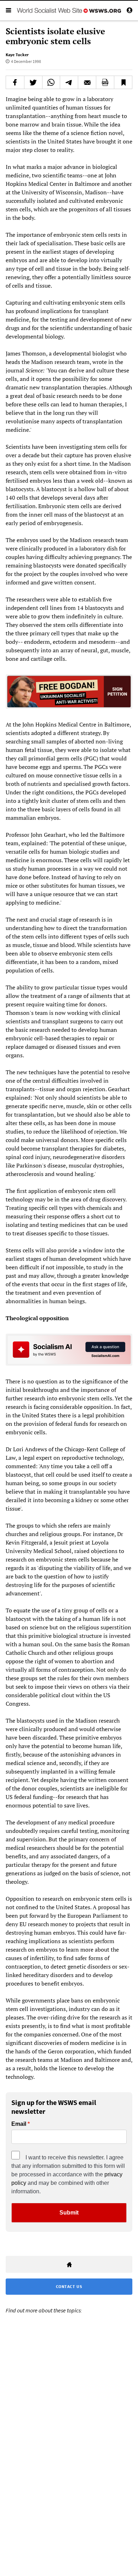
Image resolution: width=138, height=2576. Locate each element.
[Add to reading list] (123, 82)
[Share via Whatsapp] (51, 82)
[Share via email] (87, 82)
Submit (69, 2213)
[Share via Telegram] (69, 82)
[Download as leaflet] (105, 82)
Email (19, 2124)
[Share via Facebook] (15, 82)
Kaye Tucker (17, 55)
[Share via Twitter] (33, 82)
